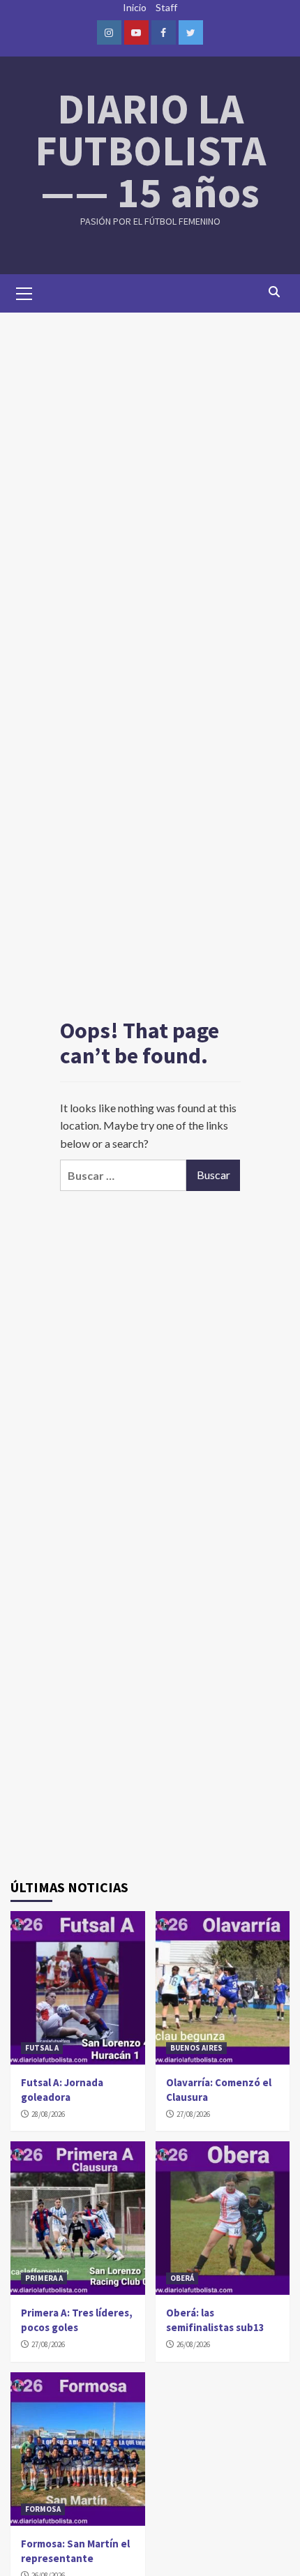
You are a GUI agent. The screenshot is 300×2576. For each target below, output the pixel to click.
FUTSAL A (42, 2048)
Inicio (135, 7)
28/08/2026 (48, 2114)
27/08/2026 (193, 2114)
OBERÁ (182, 2278)
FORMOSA (43, 2509)
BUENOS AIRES (196, 2048)
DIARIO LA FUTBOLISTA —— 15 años (150, 150)
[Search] (274, 292)
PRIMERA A (44, 2278)
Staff (166, 7)
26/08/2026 (193, 2344)
